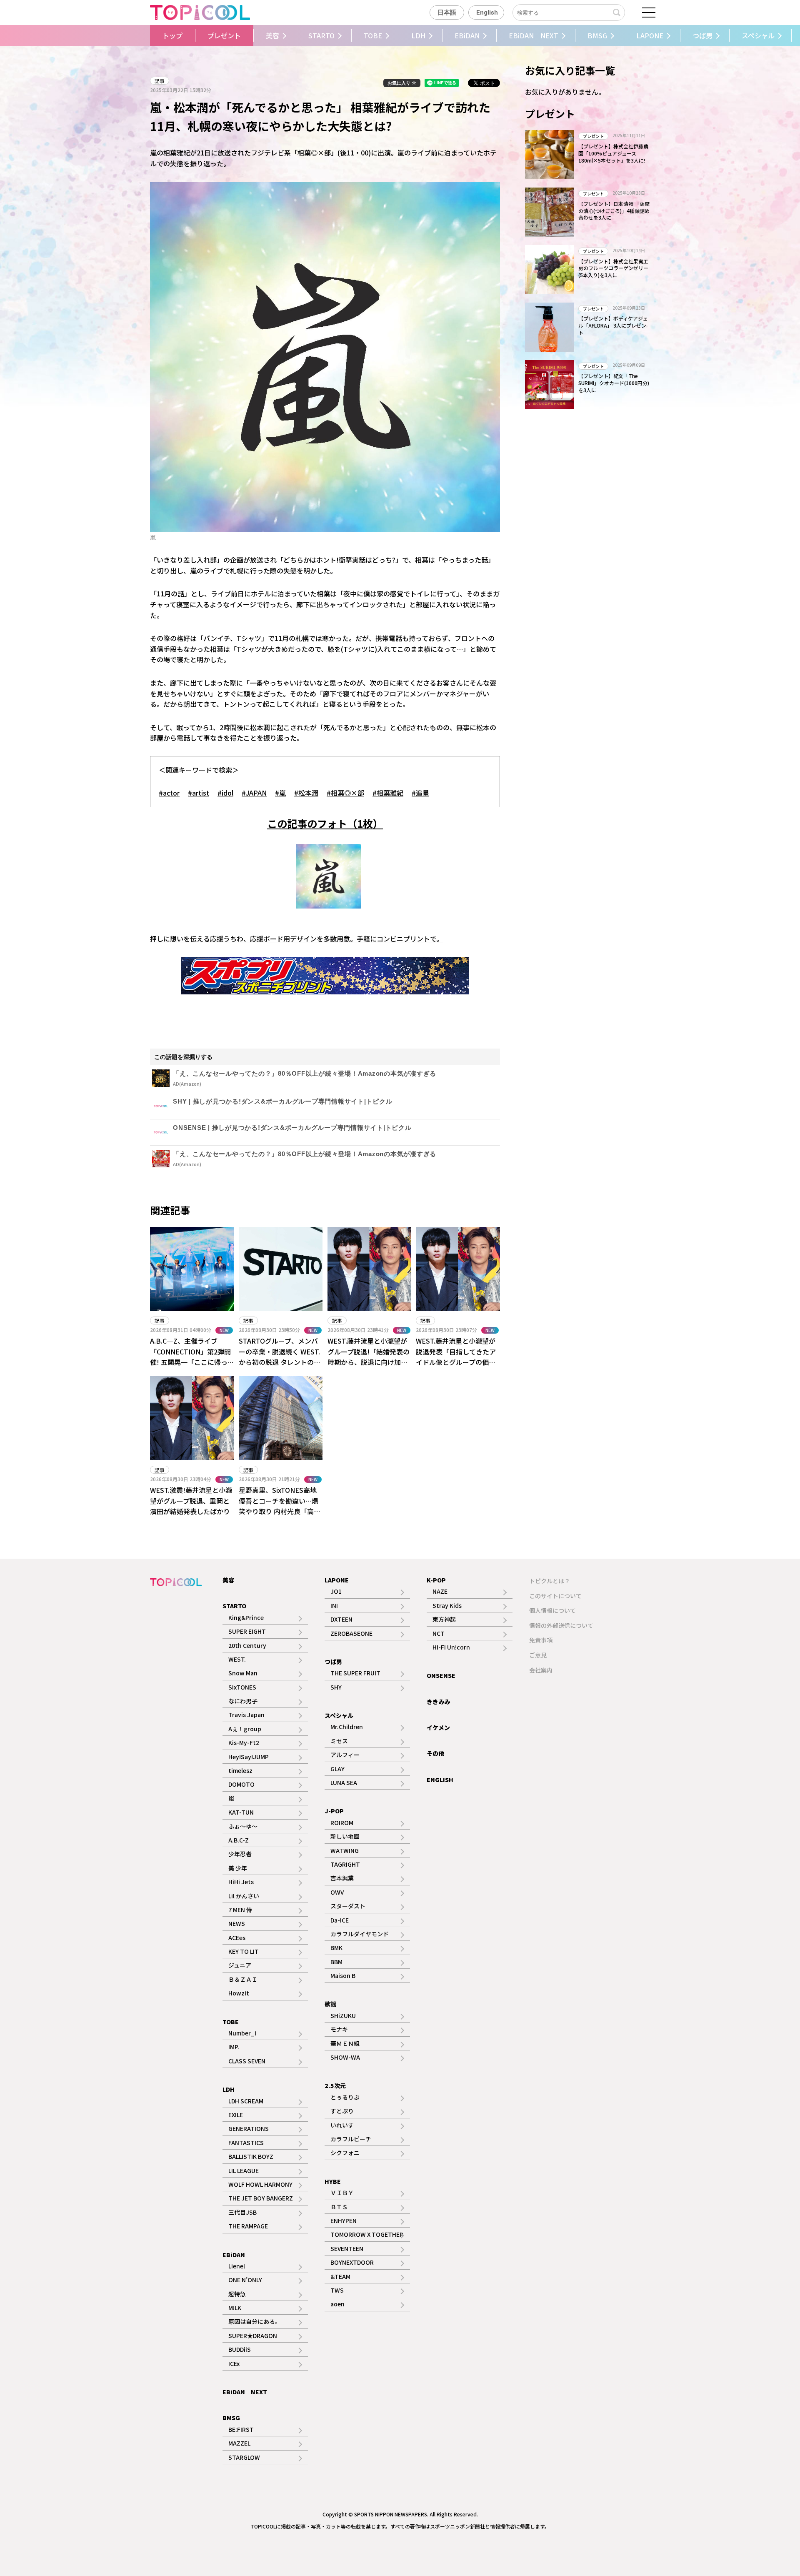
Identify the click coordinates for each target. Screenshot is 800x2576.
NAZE (440, 1591)
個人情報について (552, 1610)
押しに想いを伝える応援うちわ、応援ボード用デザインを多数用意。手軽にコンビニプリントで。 (296, 939)
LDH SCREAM (246, 2101)
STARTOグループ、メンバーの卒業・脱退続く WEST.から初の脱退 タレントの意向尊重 (280, 1357)
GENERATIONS (249, 2128)
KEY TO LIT (244, 1951)
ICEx (234, 2363)
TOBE (373, 35)
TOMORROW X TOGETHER (367, 2234)
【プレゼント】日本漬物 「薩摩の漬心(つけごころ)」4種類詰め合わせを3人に (614, 211)
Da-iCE (340, 1920)
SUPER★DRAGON (253, 2336)
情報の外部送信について (561, 1625)
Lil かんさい (244, 1896)
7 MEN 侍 (240, 1910)
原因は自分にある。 (255, 2321)
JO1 (336, 1591)
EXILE (236, 2115)
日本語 (447, 13)
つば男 (702, 35)
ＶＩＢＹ (342, 2193)
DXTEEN (341, 1619)
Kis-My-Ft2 (244, 1742)
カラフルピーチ (351, 2139)
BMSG (597, 35)
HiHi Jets (241, 1882)
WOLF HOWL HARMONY (260, 2184)
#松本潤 (306, 793)
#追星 (420, 793)
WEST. (237, 1659)
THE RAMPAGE (248, 2226)
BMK (336, 1948)
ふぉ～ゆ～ (243, 1826)
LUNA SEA (344, 1782)
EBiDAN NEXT (534, 35)
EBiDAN (467, 35)
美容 (272, 35)
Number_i (242, 2033)
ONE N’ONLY (245, 2280)
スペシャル (758, 35)
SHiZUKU (343, 2015)
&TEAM (340, 2276)
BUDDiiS (240, 2349)
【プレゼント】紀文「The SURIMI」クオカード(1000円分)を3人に (614, 383)
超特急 (237, 2294)
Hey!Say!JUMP (249, 1757)
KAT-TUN (241, 1812)
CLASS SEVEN (247, 2061)
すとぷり (342, 2111)
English (487, 13)
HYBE (333, 2181)
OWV (337, 1892)
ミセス (339, 1741)
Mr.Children (347, 1727)
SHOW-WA (345, 2057)
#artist (199, 793)
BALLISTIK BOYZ (251, 2156)
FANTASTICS (246, 2143)
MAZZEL (239, 2443)
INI (334, 1605)
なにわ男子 (243, 1701)
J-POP (334, 1811)
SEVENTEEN (347, 2248)
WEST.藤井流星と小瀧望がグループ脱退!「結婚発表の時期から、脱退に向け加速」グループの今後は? (369, 1357)
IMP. (234, 2047)
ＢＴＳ (339, 2207)
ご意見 (538, 1655)
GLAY (337, 1769)
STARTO (321, 35)
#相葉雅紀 (388, 793)
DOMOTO (241, 1784)
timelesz (240, 1770)
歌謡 (330, 2004)
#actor (169, 793)
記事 (160, 81)
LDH (418, 35)
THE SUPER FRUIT (355, 1673)
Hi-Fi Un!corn (451, 1647)
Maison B (343, 1975)
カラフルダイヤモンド (360, 1934)
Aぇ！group (245, 1729)
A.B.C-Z (239, 1840)
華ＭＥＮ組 (345, 2043)
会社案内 (541, 1670)
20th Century (247, 1645)
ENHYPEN (344, 2221)
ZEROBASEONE (351, 1633)
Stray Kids (447, 1605)
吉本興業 (342, 1878)
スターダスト (348, 1906)
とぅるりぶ (345, 2097)
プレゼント (224, 35)
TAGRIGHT (345, 1864)
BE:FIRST (241, 2429)
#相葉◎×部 (345, 793)
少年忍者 (240, 1854)
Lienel (237, 2266)
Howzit (239, 1993)
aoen (337, 2304)
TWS (337, 2290)
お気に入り (400, 83)
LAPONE (650, 35)
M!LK (235, 2308)
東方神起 (444, 1619)
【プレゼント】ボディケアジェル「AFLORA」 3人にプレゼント (613, 325)
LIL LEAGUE (244, 2170)
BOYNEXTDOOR (352, 2262)
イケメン (438, 1727)
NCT (439, 1633)
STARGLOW (244, 2457)
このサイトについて (555, 1596)
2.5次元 (335, 2085)
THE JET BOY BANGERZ (261, 2198)
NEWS (237, 1923)
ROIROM (342, 1822)
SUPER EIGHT (247, 1631)
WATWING (345, 1850)
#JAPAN (254, 793)
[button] (143, 35)
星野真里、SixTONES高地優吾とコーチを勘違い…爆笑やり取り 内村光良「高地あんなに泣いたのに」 (280, 1506)
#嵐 (280, 793)
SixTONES (242, 1687)
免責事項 (541, 1640)
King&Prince (246, 1617)
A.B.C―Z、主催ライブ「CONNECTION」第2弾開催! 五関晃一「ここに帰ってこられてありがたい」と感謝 (192, 1362)
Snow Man (243, 1673)
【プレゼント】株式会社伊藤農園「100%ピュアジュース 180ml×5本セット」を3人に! (613, 153)
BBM (336, 1962)
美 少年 (238, 1868)
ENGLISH (440, 1780)
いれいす (342, 2125)
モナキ (339, 2029)
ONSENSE (441, 1675)
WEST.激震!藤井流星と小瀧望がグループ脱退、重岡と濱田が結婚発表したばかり (191, 1501)
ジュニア (240, 1965)
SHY (336, 1687)
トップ (172, 35)
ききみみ (438, 1702)
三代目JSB (242, 2212)
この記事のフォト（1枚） (325, 823)
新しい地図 (345, 1836)
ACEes (237, 1938)
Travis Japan (246, 1715)
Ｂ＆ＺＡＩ (243, 1979)
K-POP (436, 1580)
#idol (225, 793)
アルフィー (345, 1755)
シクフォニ (345, 2153)
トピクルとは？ (550, 1581)
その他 (435, 1753)
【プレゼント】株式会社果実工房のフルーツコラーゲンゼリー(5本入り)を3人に (613, 268)
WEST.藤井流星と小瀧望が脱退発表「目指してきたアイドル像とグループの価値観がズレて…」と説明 (456, 1357)
